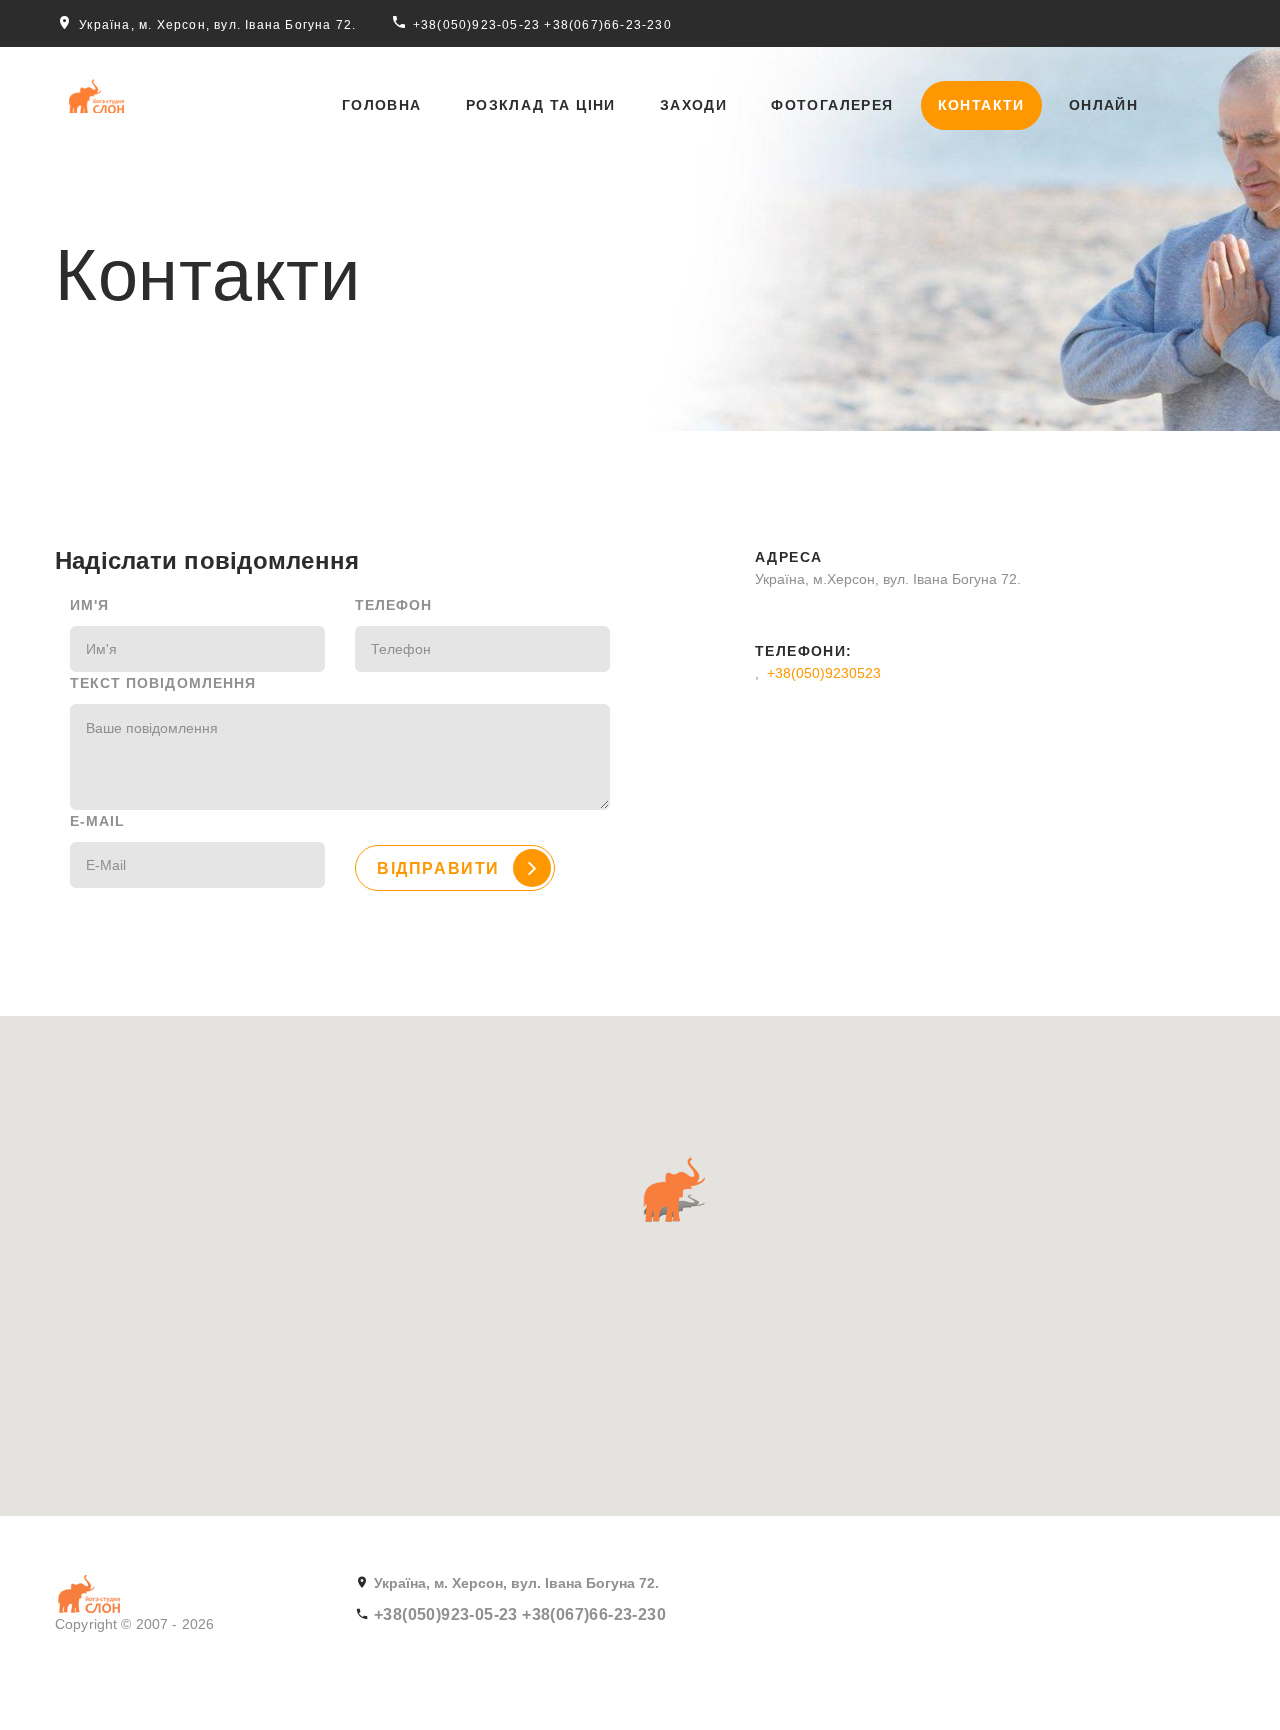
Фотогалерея (832, 105)
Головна (382, 105)
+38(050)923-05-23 (476, 25)
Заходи (693, 105)
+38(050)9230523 (824, 673)
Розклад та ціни (541, 105)
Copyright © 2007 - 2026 (134, 1624)
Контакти (981, 105)
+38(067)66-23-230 (607, 25)
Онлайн (1103, 105)
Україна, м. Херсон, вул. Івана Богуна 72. (217, 25)
